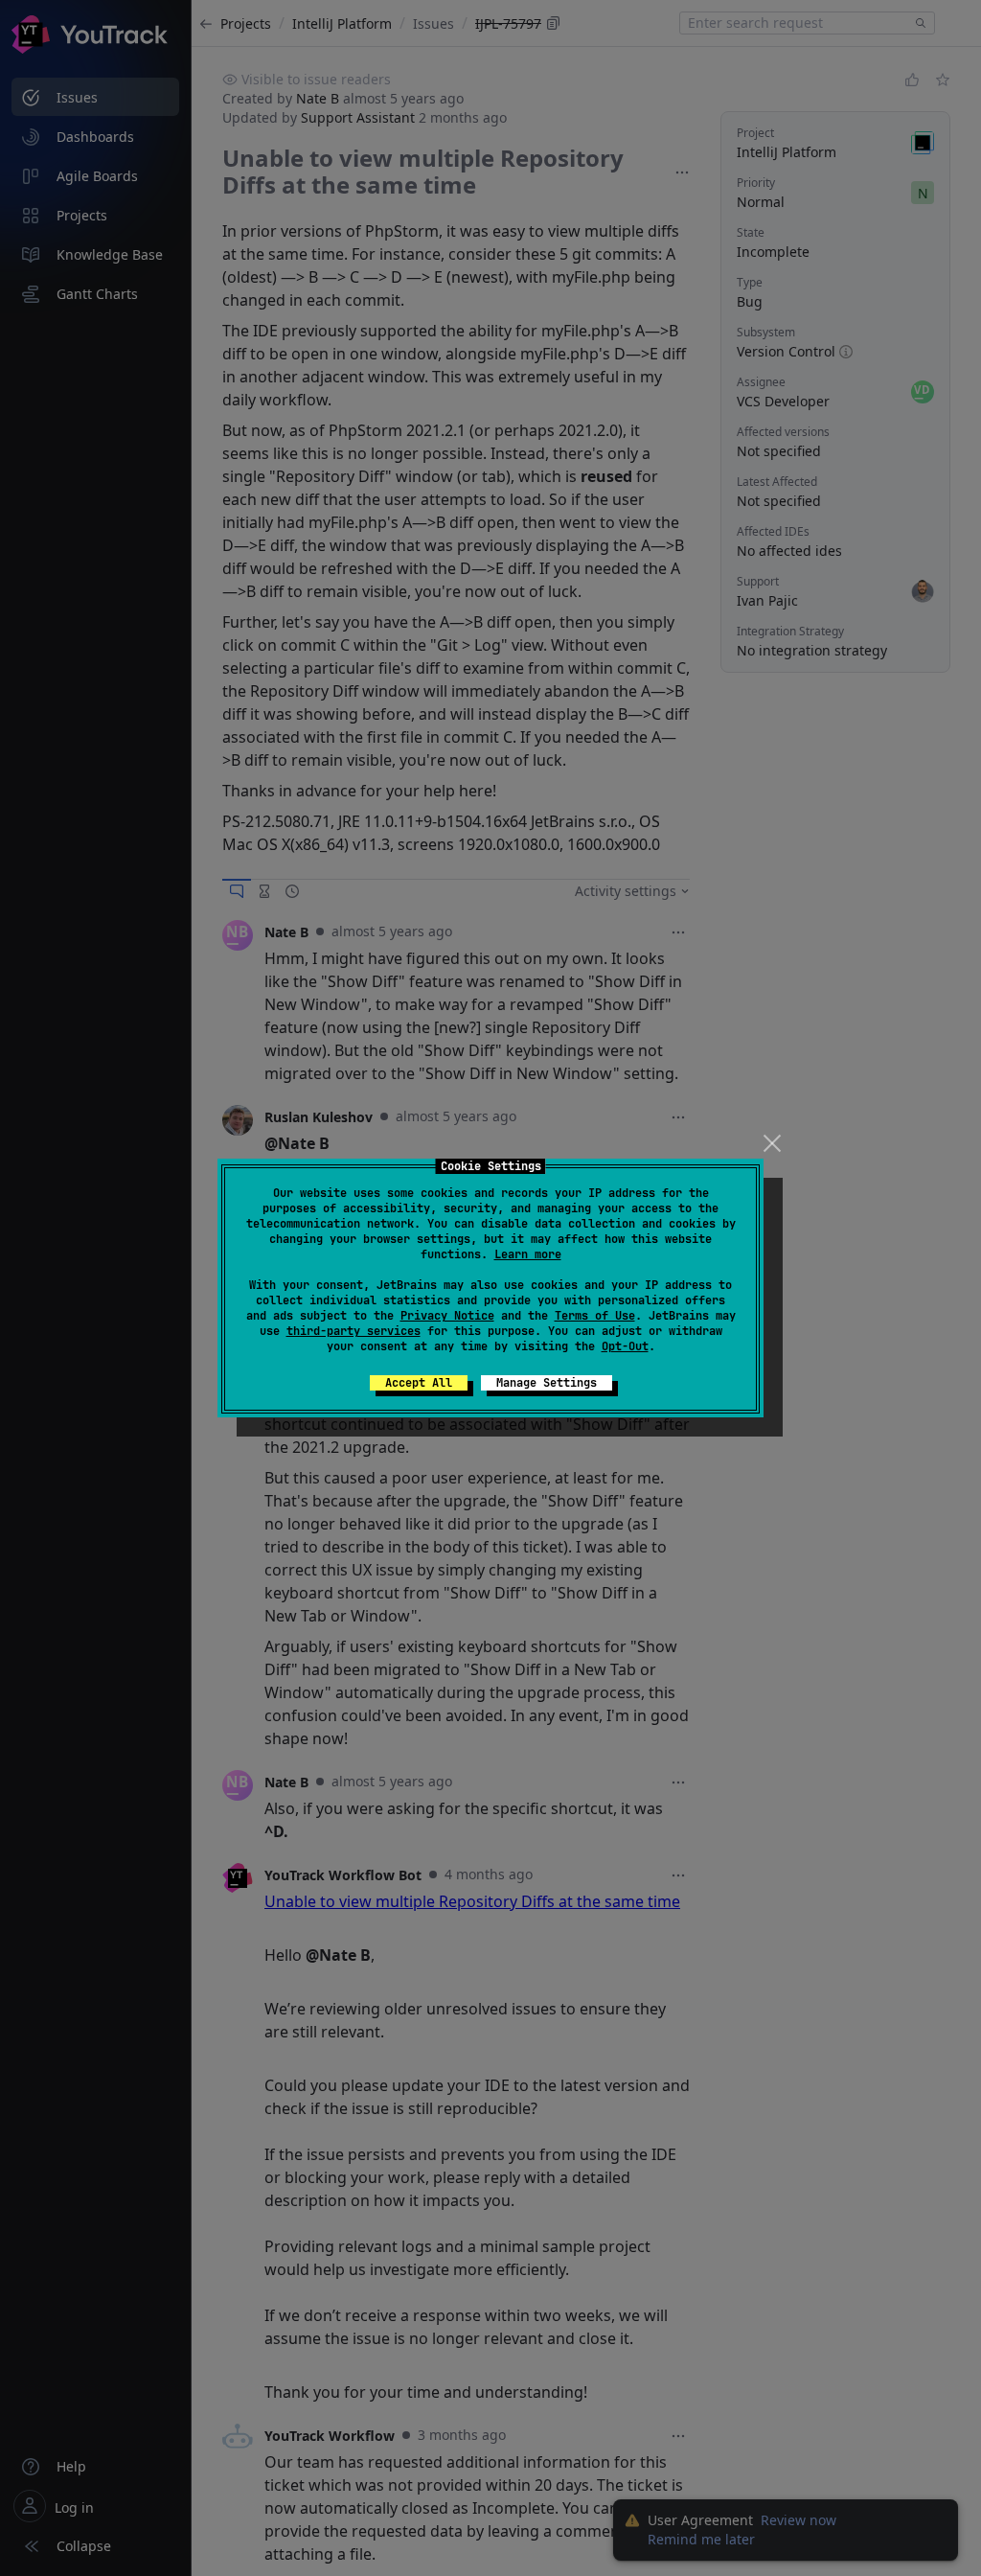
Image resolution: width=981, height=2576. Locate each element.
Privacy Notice (447, 1316)
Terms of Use (595, 1316)
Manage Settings (547, 1383)
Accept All (419, 1383)
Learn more (528, 1254)
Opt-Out (625, 1346)
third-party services (354, 1331)
